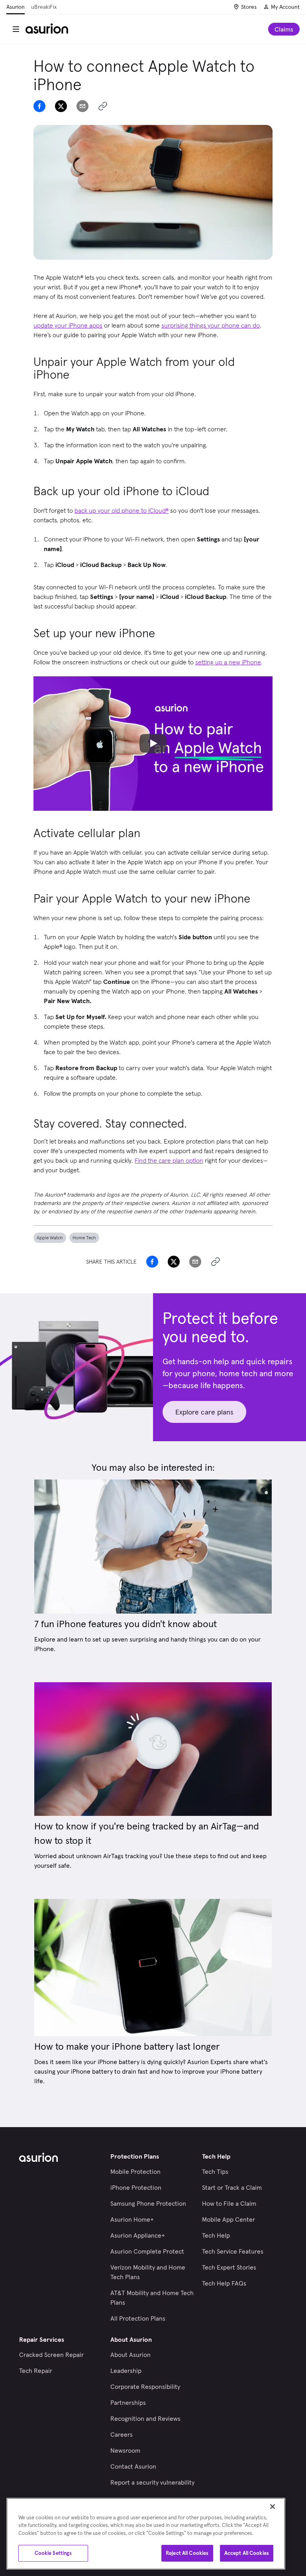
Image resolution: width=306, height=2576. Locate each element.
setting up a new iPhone (228, 662)
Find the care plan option (169, 1160)
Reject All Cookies (187, 2553)
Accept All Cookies (247, 2553)
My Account (285, 7)
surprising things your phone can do (211, 325)
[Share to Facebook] (39, 106)
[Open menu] (16, 29)
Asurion (16, 7)
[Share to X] (61, 106)
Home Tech (84, 1238)
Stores (249, 7)
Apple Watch (50, 1238)
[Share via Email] (82, 106)
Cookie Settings (53, 2553)
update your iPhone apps (68, 325)
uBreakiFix (44, 7)
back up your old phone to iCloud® (122, 510)
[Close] (273, 2507)
